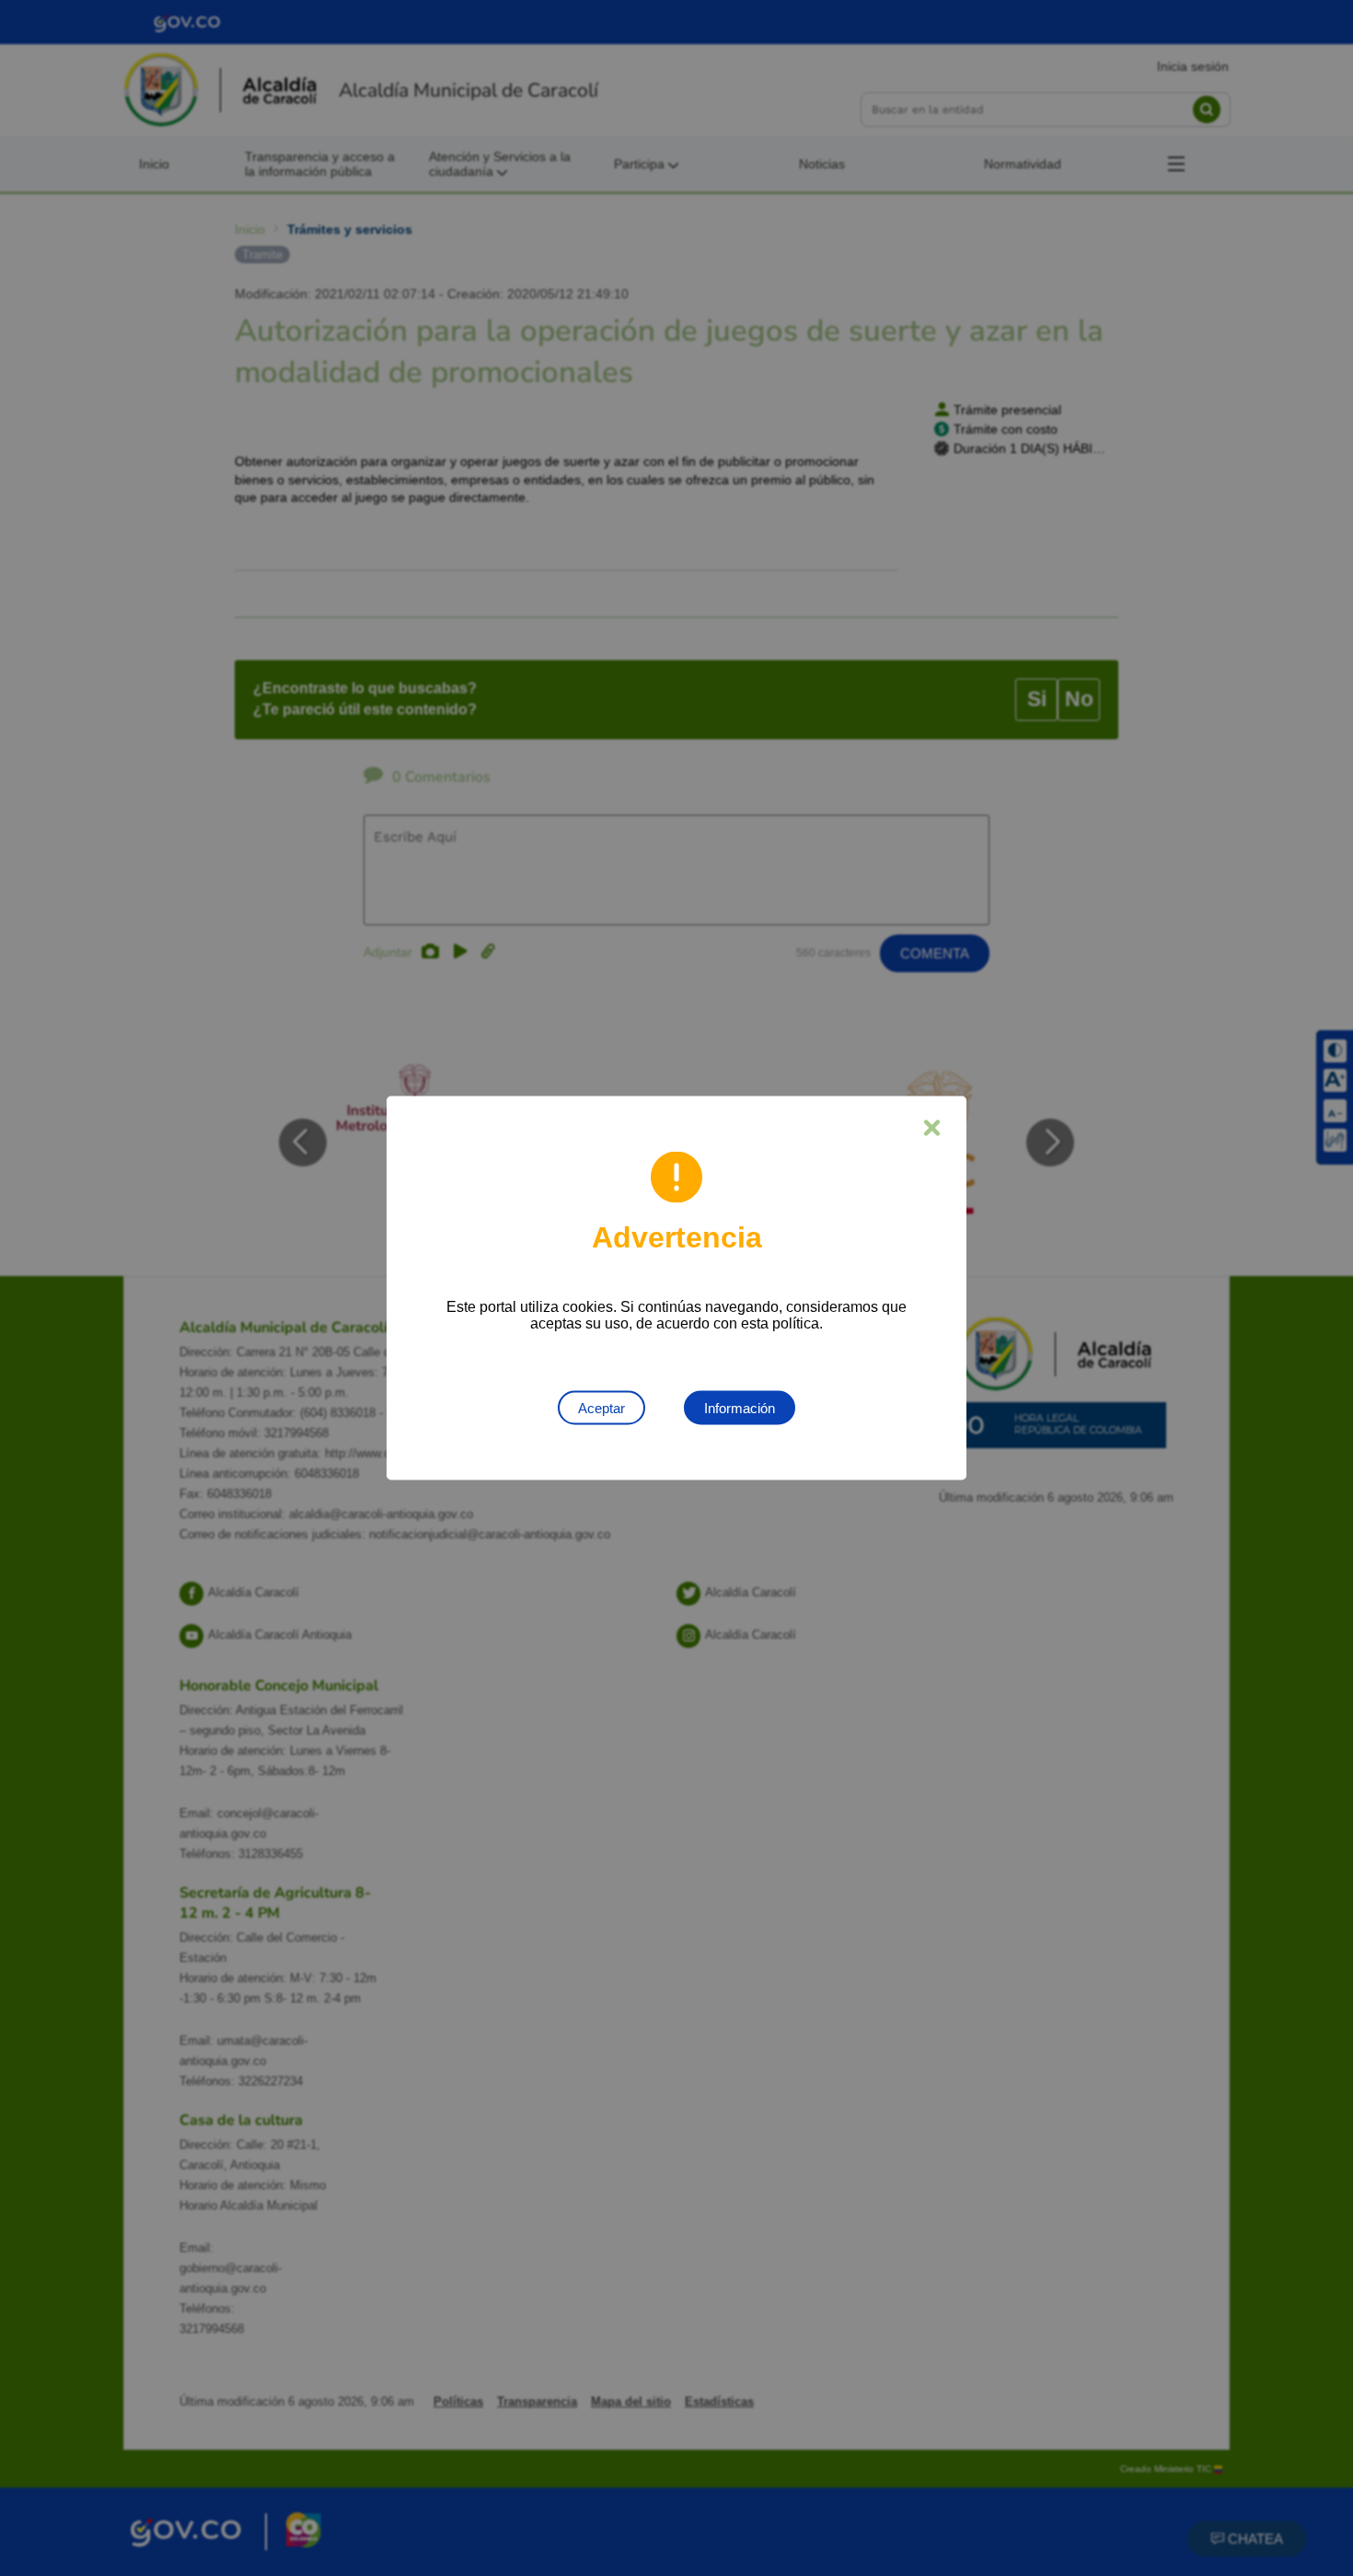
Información (740, 1408)
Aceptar (601, 1408)
